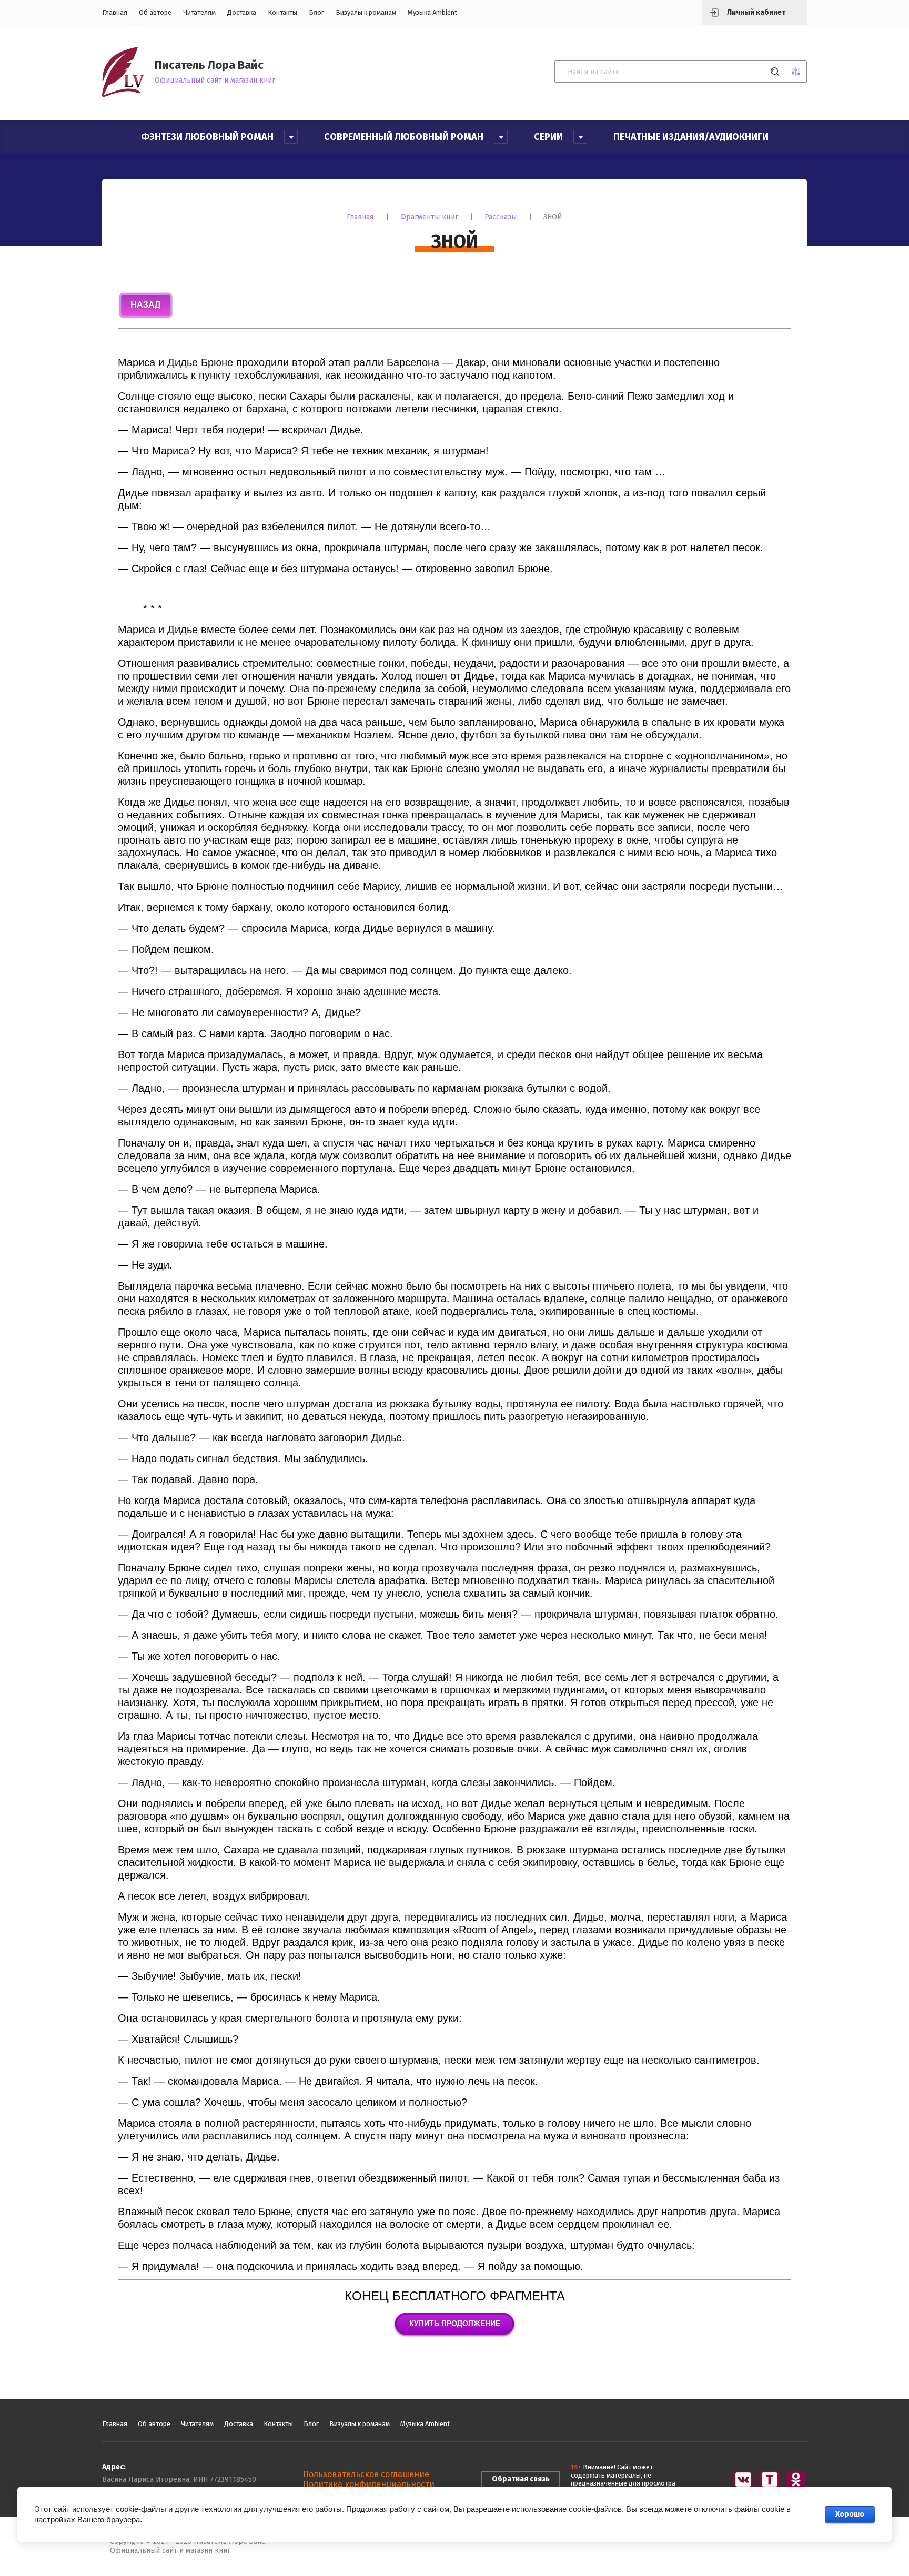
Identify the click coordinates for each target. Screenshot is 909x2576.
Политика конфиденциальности (369, 2484)
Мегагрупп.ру (776, 2547)
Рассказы (501, 217)
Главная (115, 12)
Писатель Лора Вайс (209, 65)
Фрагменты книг (429, 217)
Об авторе (155, 12)
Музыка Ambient (432, 12)
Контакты (282, 12)
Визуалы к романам (366, 12)
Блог (316, 12)
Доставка (242, 12)
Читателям (199, 12)
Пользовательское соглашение (366, 2474)
